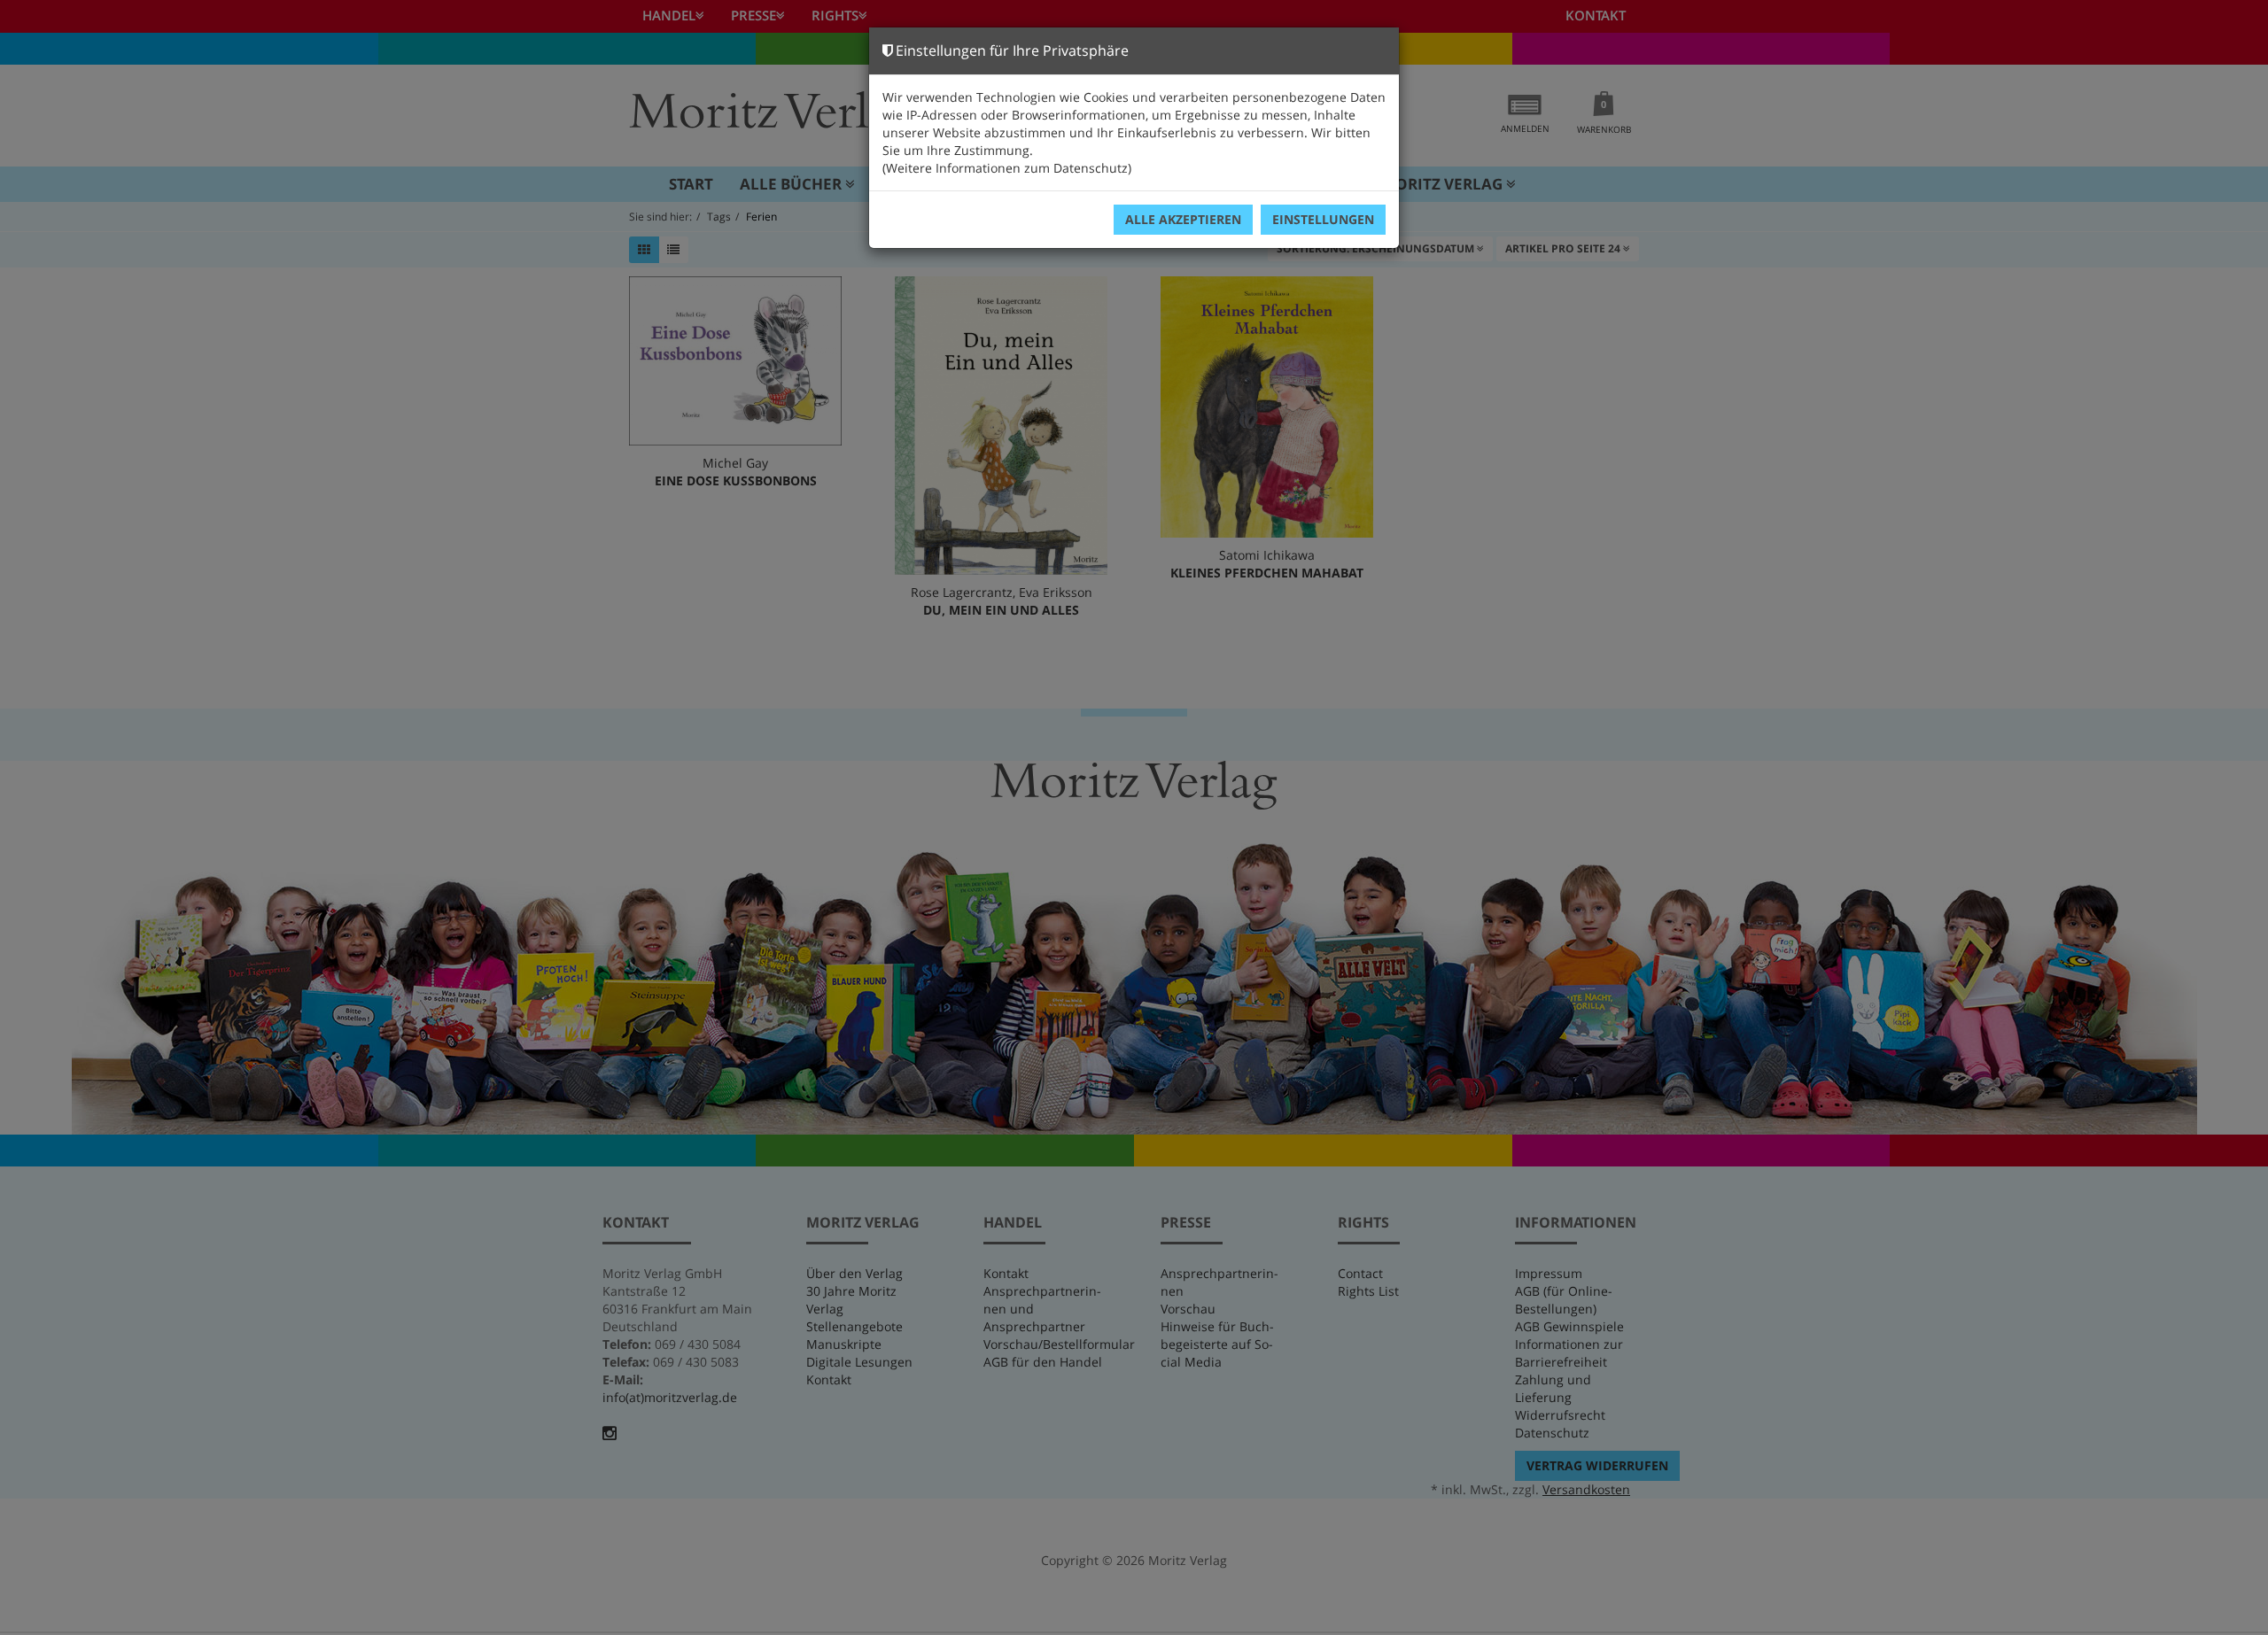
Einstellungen (1323, 219)
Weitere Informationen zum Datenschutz (1007, 168)
